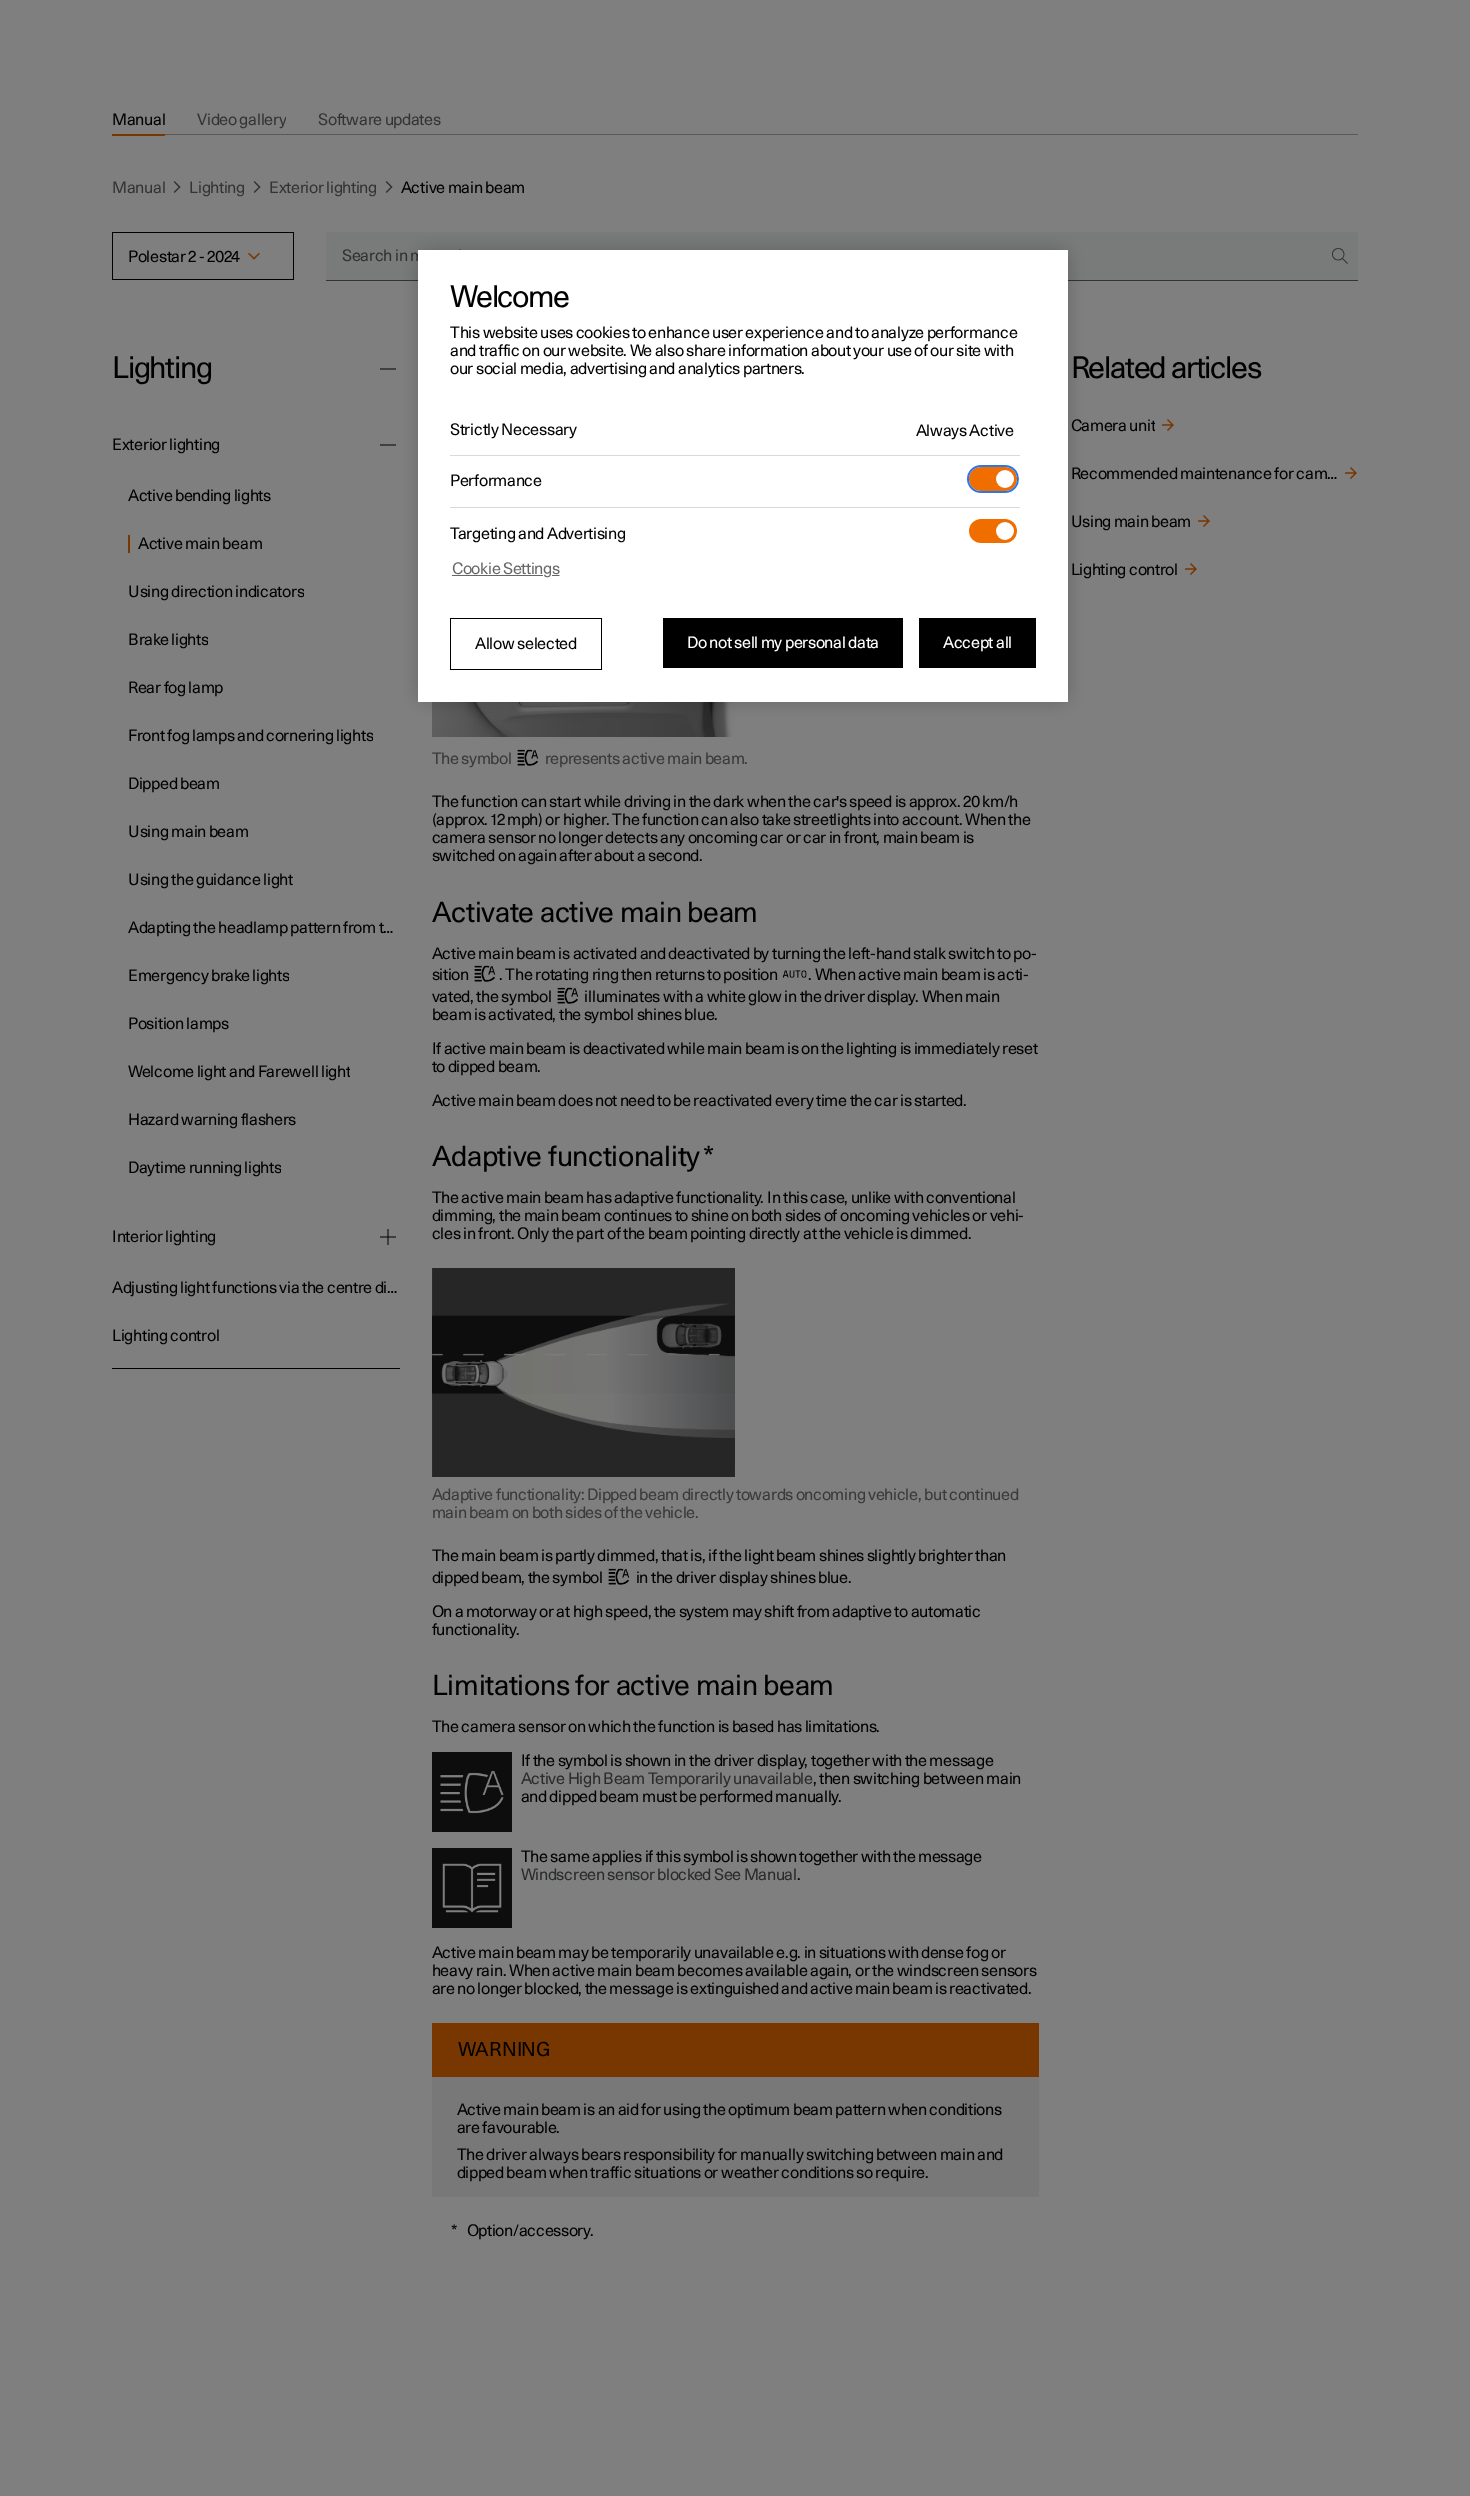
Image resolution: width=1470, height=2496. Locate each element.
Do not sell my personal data (783, 643)
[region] (743, 476)
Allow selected (526, 644)
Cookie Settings (506, 569)
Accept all (977, 643)
